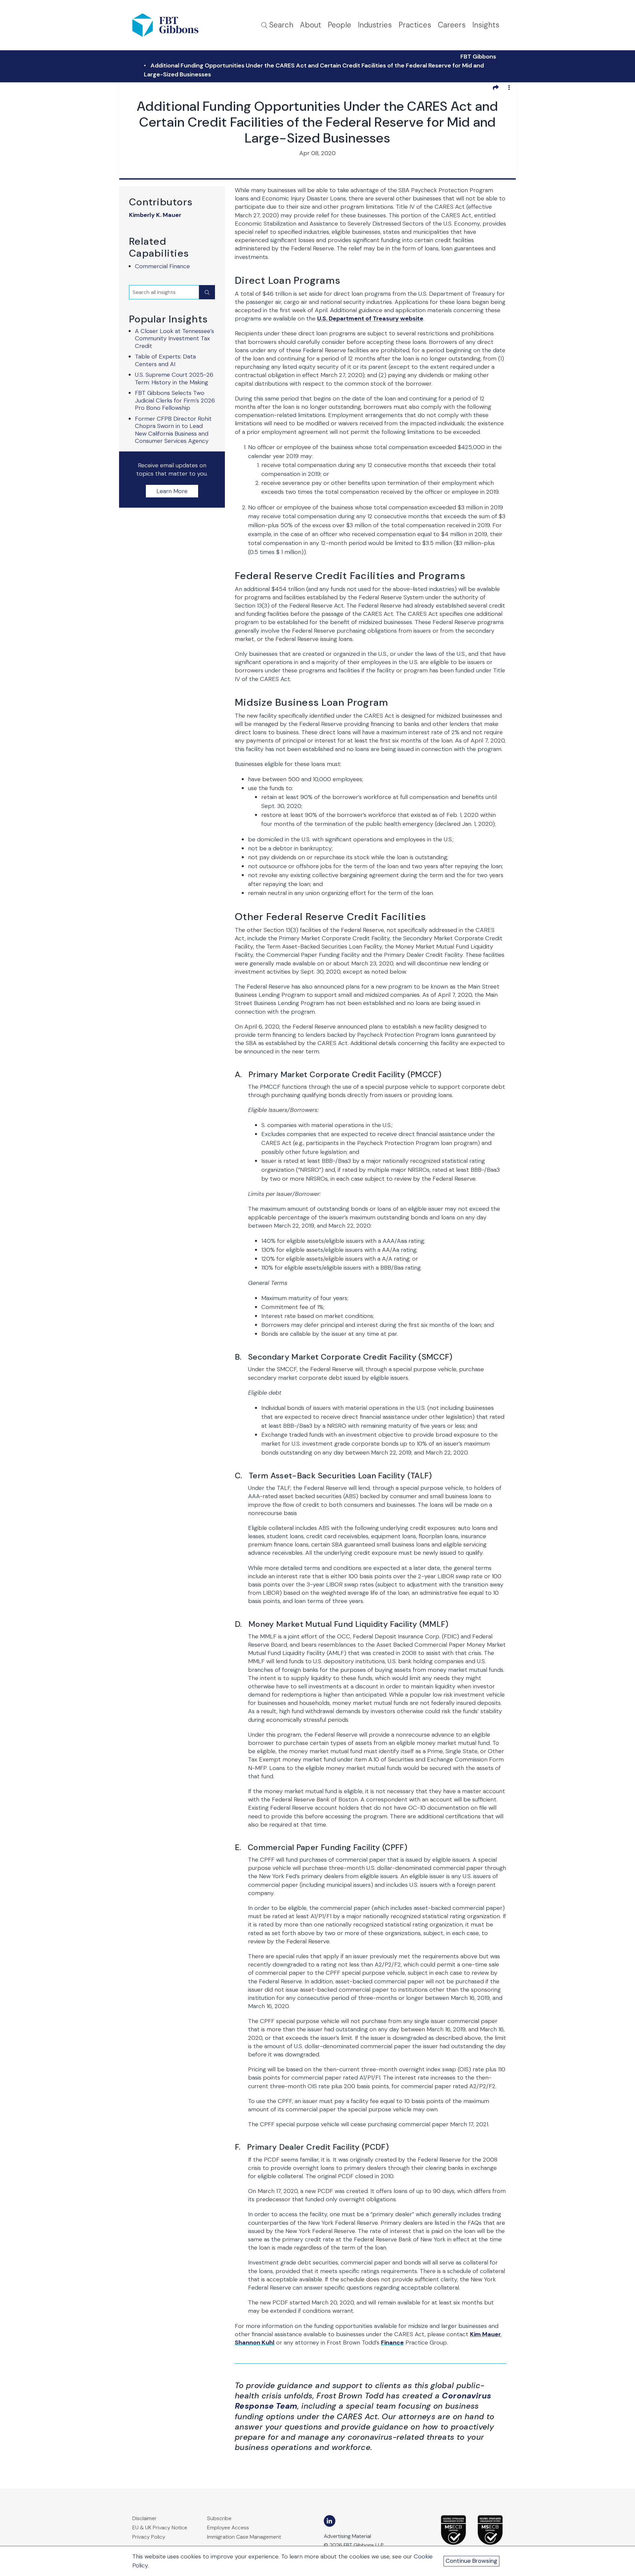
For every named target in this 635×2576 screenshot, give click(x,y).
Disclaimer (145, 2518)
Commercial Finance (162, 266)
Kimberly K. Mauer (155, 215)
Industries (375, 25)
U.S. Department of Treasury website (370, 318)
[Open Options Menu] (509, 87)
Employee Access (228, 2528)
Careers (452, 25)
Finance (392, 2343)
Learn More (172, 491)
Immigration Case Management (244, 2537)
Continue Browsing (471, 2561)
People (339, 25)
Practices (415, 25)
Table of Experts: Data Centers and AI (165, 360)
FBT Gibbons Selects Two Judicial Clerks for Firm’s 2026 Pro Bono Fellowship (175, 400)
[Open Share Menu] (496, 87)
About (311, 25)
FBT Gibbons (478, 57)
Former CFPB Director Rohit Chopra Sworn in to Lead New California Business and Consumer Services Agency (173, 430)
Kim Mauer (485, 2334)
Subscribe (219, 2518)
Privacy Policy (149, 2537)
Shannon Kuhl (255, 2343)
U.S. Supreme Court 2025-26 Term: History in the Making (174, 379)
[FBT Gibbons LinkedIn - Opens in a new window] (330, 2521)
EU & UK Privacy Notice (160, 2528)
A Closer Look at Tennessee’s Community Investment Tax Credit (174, 338)
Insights (486, 25)
